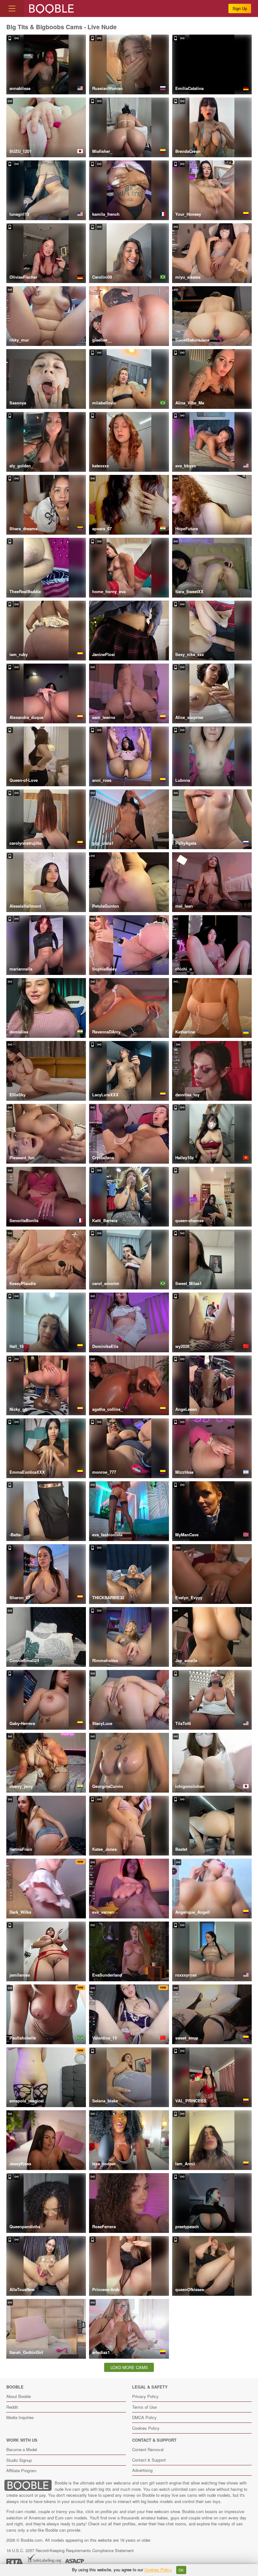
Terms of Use (144, 2407)
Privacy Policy (145, 2396)
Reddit (12, 2407)
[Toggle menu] (12, 8)
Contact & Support (149, 2460)
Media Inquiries (20, 2417)
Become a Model (22, 2449)
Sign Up (240, 8)
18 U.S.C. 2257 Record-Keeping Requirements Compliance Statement (70, 2550)
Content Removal (148, 2449)
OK (181, 2570)
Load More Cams (129, 2367)
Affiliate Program (21, 2470)
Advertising (142, 2470)
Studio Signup (19, 2460)
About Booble (19, 2396)
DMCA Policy (144, 2417)
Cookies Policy (146, 2428)
